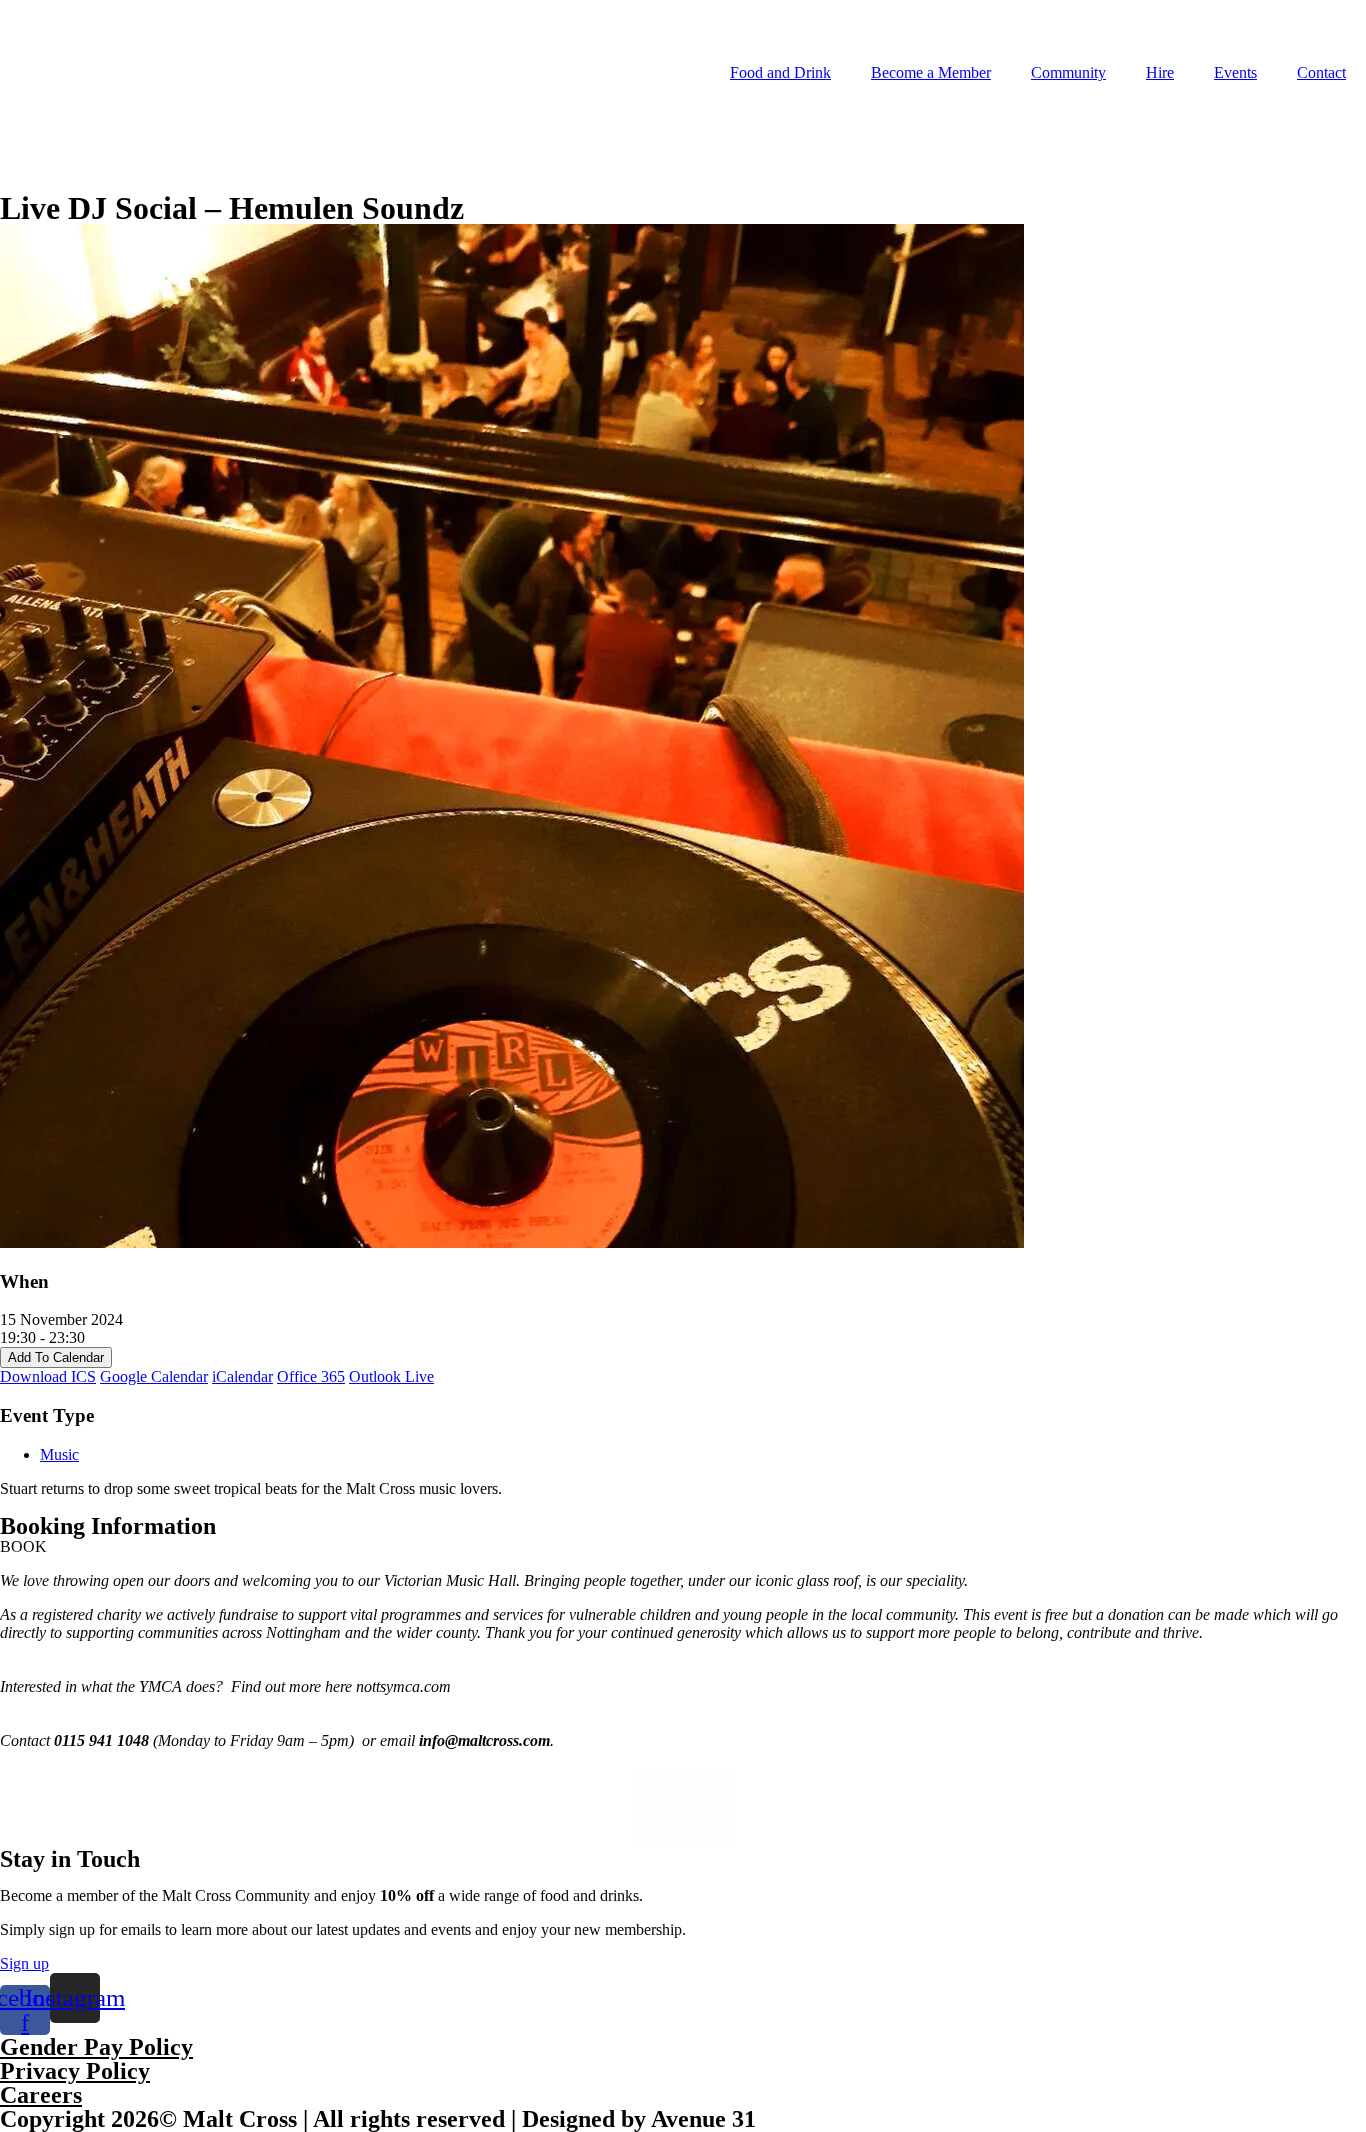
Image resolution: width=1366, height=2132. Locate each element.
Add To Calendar (56, 1357)
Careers (41, 2095)
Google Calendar (154, 1376)
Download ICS (48, 1376)
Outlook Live (391, 1376)
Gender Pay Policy (96, 2047)
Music (59, 1454)
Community (1068, 72)
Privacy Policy (75, 2071)
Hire (1160, 72)
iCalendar (242, 1376)
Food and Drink (780, 72)
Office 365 (311, 1376)
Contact (1321, 72)
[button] (23, 1546)
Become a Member (931, 72)
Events (1235, 72)
